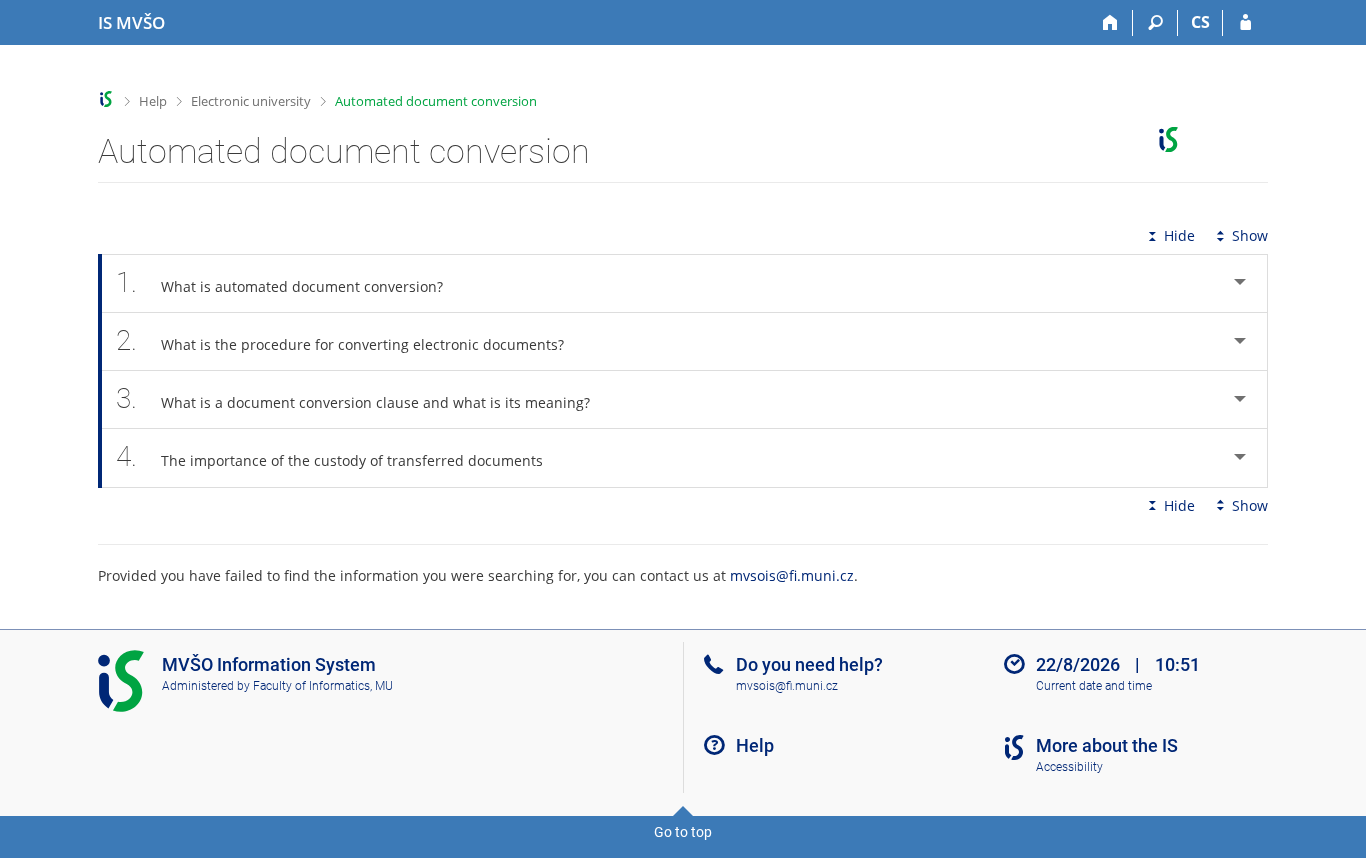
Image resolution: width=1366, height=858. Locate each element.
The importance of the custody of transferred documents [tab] (329, 456)
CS (1200, 22)
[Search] (1155, 23)
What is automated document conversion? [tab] (279, 282)
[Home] (1110, 23)
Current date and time (1094, 686)
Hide (1179, 235)
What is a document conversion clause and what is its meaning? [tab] (353, 398)
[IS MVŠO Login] (1245, 23)
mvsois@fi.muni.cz (792, 575)
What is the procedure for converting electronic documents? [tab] (340, 340)
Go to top (683, 832)
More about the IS (1107, 745)
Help (153, 101)
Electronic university (251, 101)
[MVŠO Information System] (106, 99)
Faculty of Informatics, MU (323, 686)
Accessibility (1069, 767)
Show (1250, 235)
